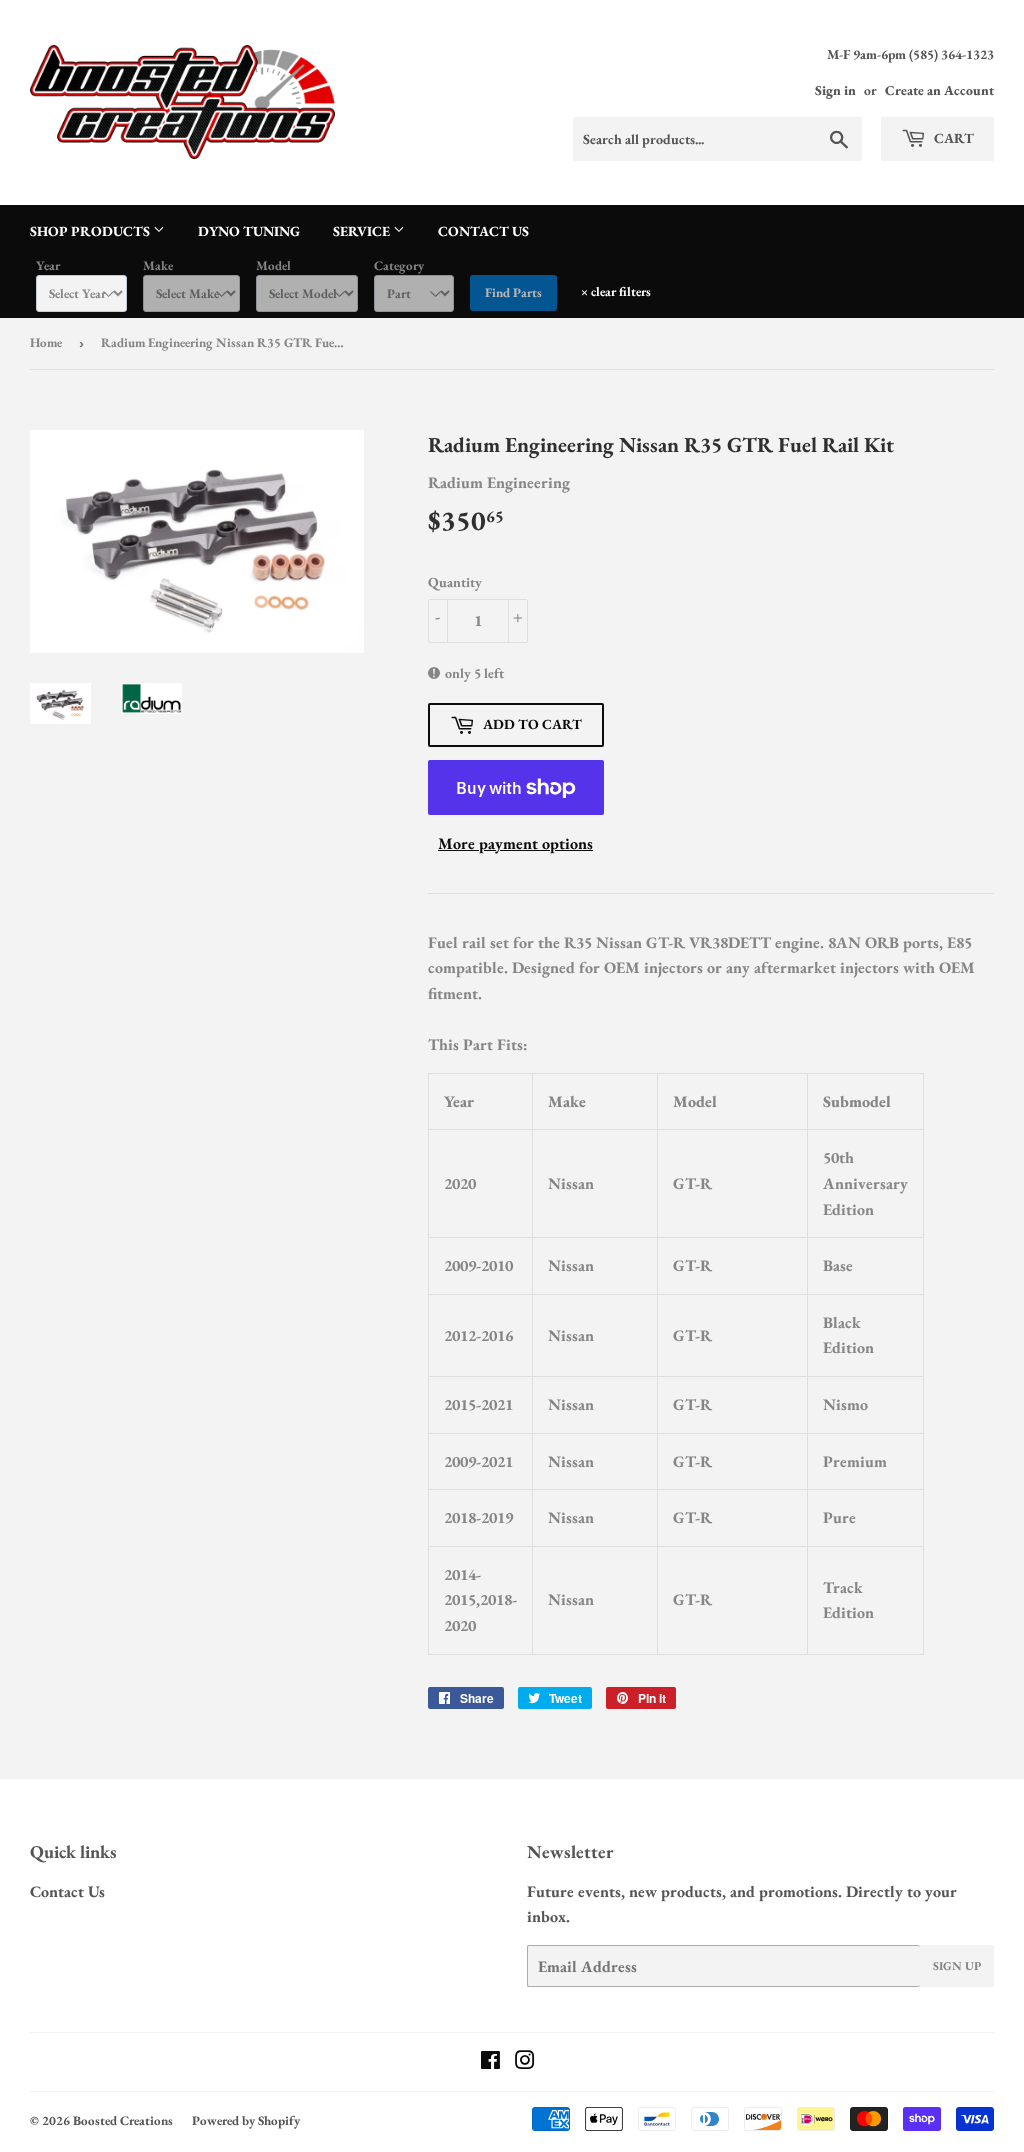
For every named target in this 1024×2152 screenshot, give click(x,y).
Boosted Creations (123, 2120)
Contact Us (483, 231)
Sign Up (957, 1966)
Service (363, 231)
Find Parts (513, 292)
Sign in (835, 90)
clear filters (616, 291)
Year (48, 265)
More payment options (515, 843)
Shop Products (91, 231)
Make (158, 265)
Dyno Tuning (249, 231)
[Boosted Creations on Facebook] (490, 2062)
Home (46, 342)
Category (399, 265)
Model (273, 265)
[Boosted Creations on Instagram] (525, 2062)
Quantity (455, 582)
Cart (952, 138)
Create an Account (939, 90)
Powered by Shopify (246, 2120)
